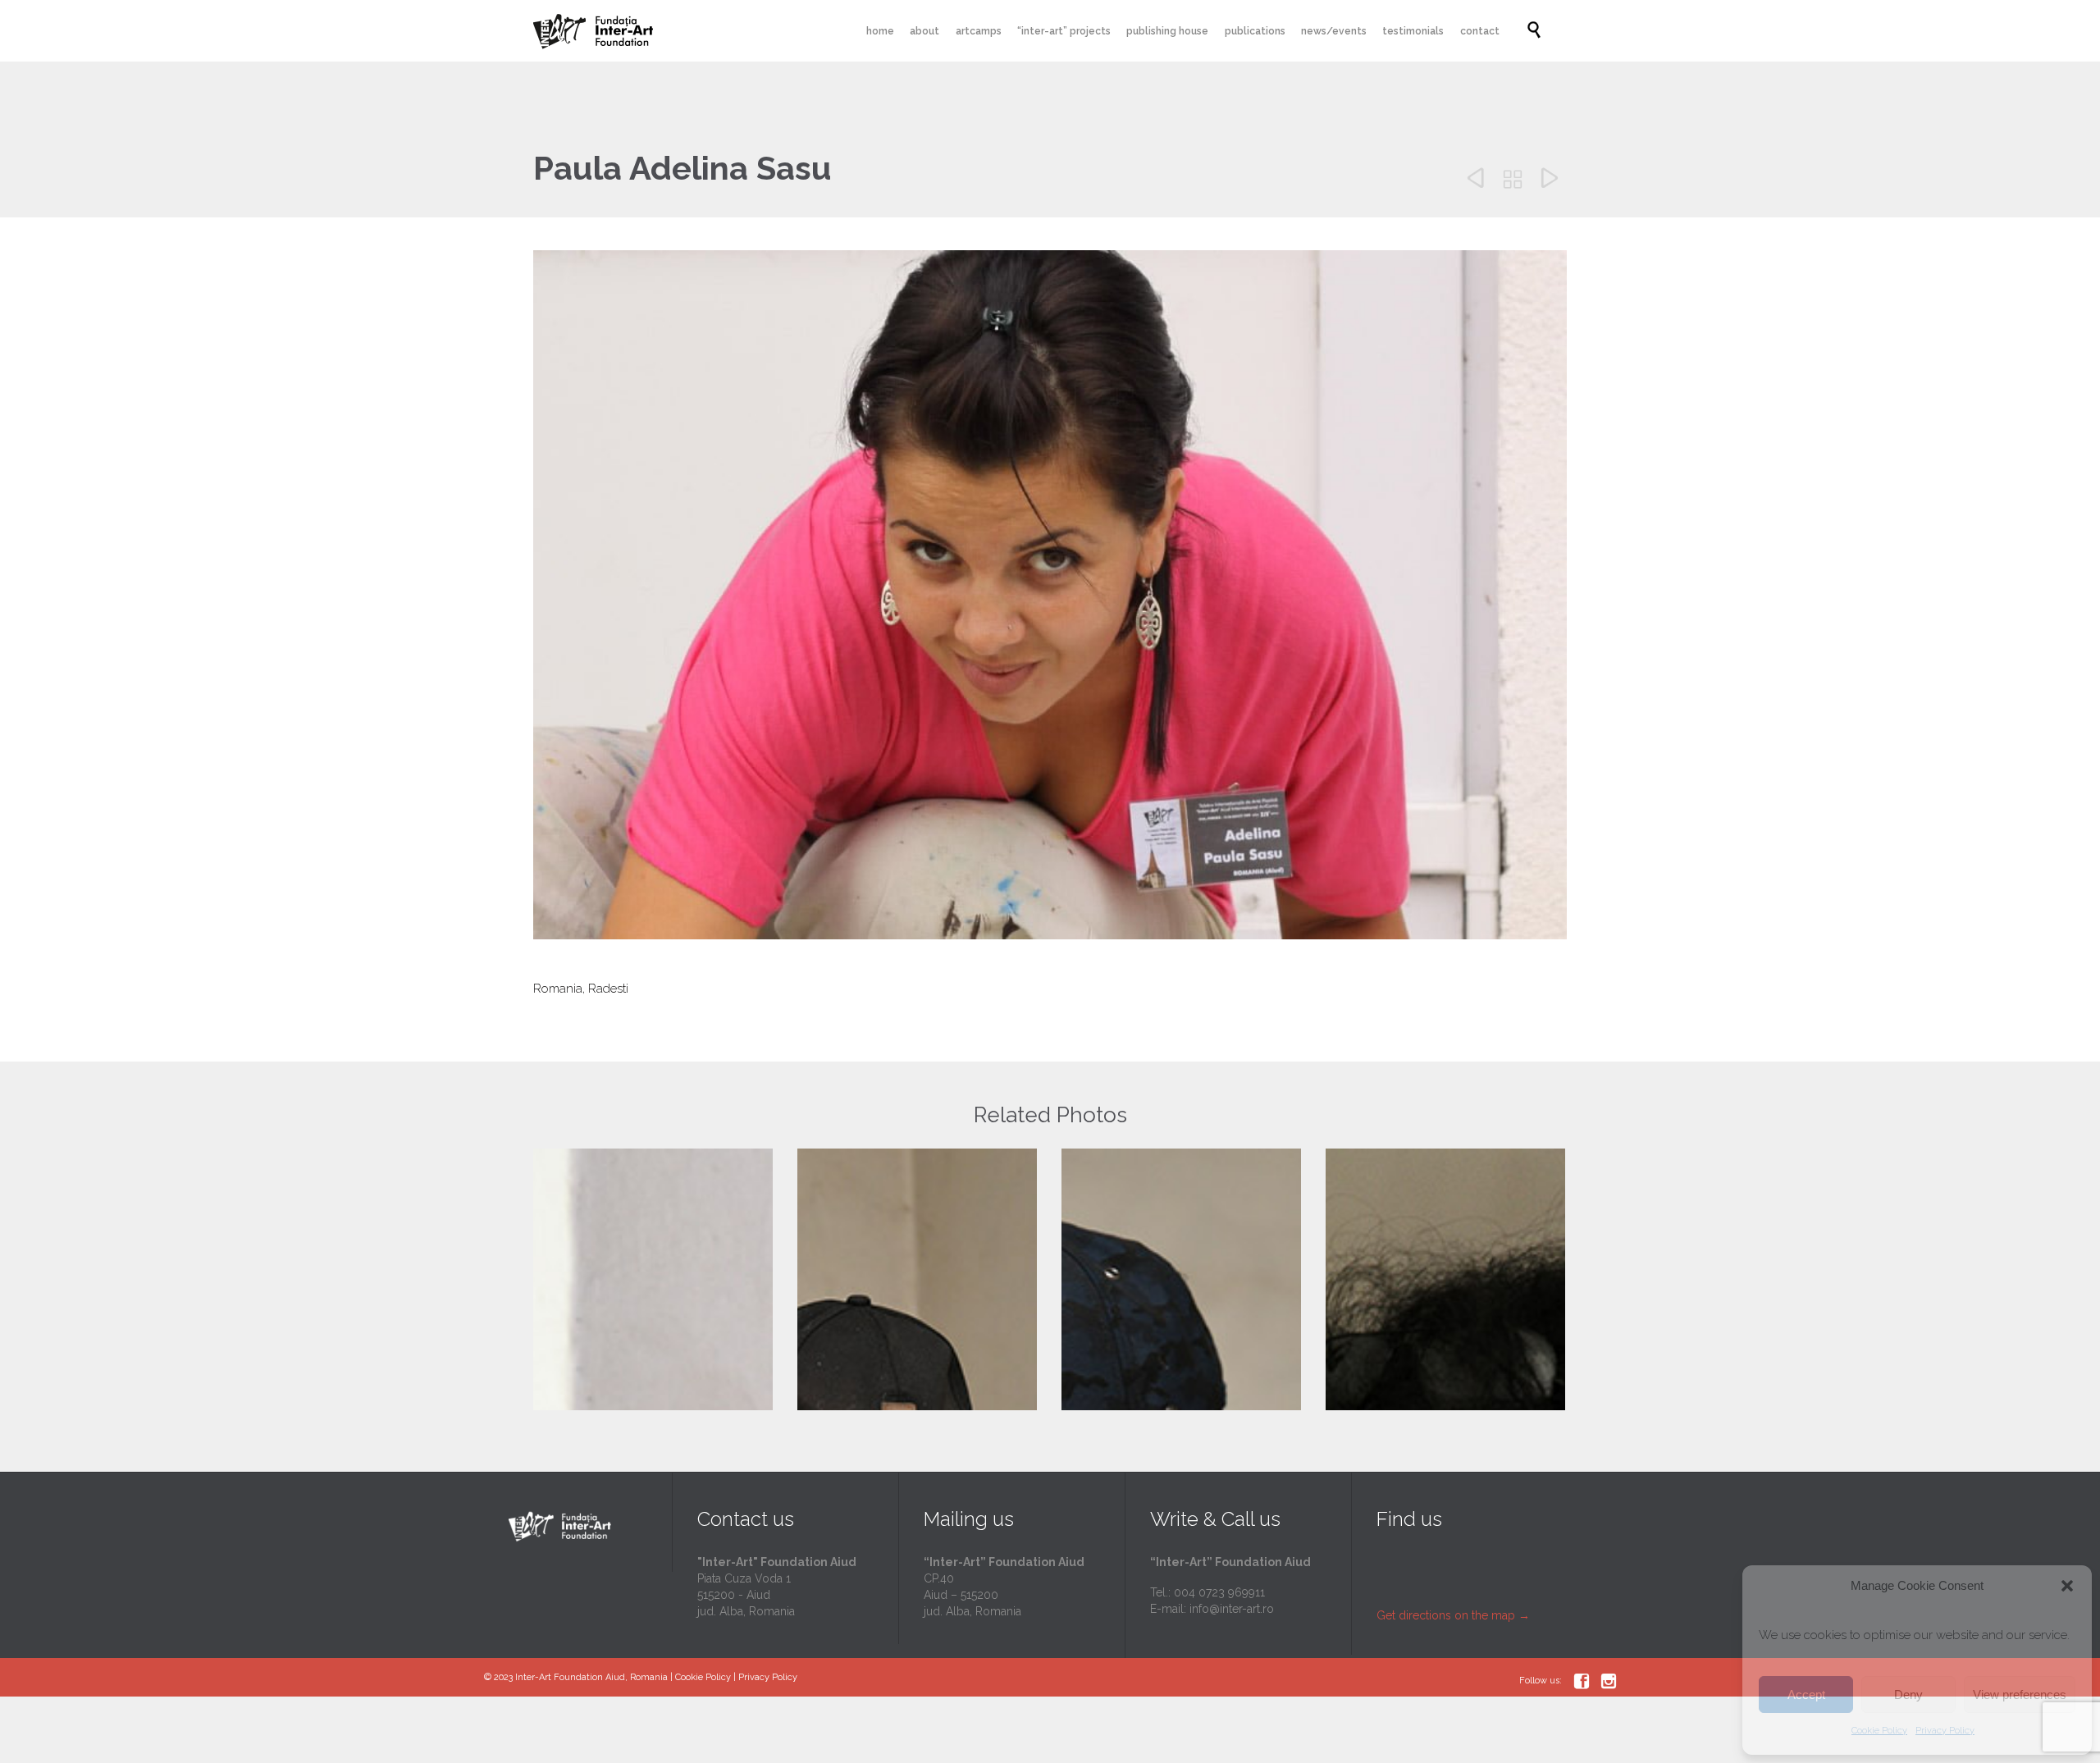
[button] (2067, 1586)
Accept (1806, 1694)
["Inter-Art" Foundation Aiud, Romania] (595, 31)
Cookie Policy (1879, 1731)
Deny (1908, 1694)
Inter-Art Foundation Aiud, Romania (591, 1677)
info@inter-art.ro (1232, 1609)
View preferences (2020, 1694)
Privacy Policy (1945, 1731)
